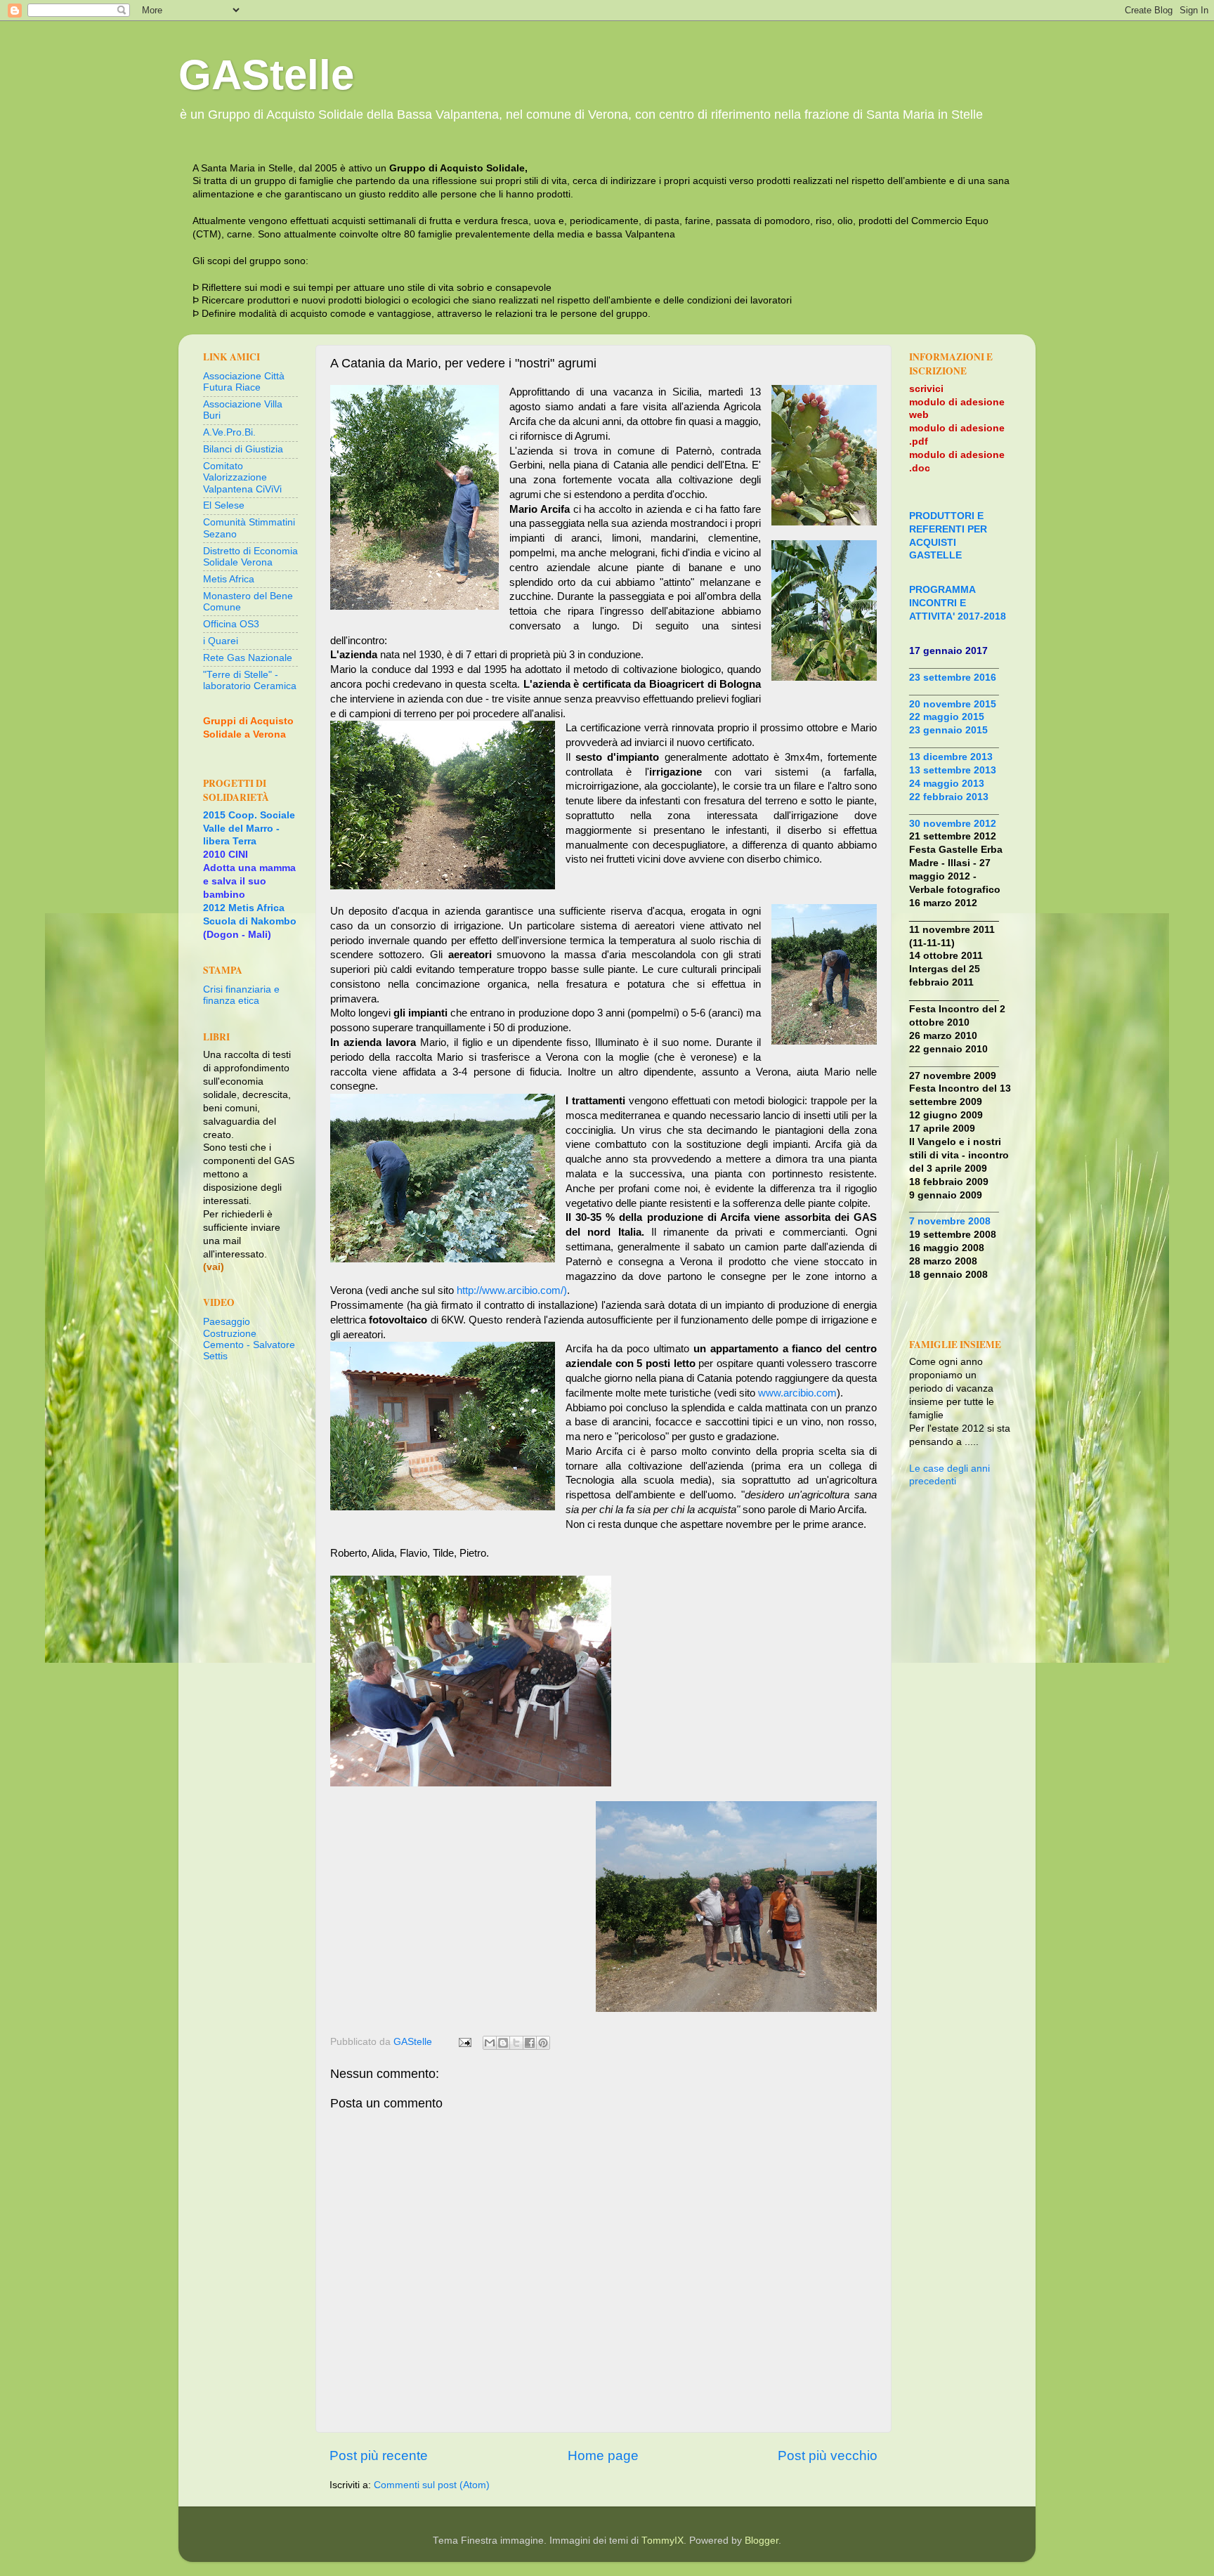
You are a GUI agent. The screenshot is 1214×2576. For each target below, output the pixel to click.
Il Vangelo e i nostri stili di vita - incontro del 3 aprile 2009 (959, 1155)
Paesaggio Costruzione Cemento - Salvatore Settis (249, 1339)
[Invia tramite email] (490, 2043)
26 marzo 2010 (943, 1036)
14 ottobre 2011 (946, 956)
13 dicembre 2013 (951, 757)
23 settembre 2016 (953, 678)
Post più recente (379, 2456)
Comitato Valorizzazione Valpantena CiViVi (242, 477)
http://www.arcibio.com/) (512, 1290)
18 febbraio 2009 (949, 1182)
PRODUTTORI (942, 516)
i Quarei (221, 641)
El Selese (224, 505)
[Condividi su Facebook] (530, 2043)
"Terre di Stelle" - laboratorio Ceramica (250, 680)
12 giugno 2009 (946, 1115)
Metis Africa (229, 579)
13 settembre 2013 (953, 770)
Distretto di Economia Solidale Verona (250, 557)
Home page (603, 2456)
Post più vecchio (828, 2456)
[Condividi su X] (516, 2043)
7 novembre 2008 (950, 1221)
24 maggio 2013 (947, 784)
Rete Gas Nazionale (248, 658)
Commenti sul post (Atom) (432, 2485)
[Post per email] (464, 2042)
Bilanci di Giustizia (243, 449)
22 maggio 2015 (947, 717)
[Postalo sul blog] (503, 2043)
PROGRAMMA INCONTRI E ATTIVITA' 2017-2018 (958, 603)
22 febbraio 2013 (949, 797)
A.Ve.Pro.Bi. (229, 432)
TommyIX (663, 2541)
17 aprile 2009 (942, 1129)
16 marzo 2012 (943, 903)
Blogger (762, 2541)
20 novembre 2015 (953, 704)
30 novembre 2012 (953, 824)
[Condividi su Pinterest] (543, 2043)
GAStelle (266, 75)
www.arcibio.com (797, 1393)
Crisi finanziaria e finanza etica (241, 995)
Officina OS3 (231, 624)
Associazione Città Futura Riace (244, 382)
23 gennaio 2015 (948, 730)
